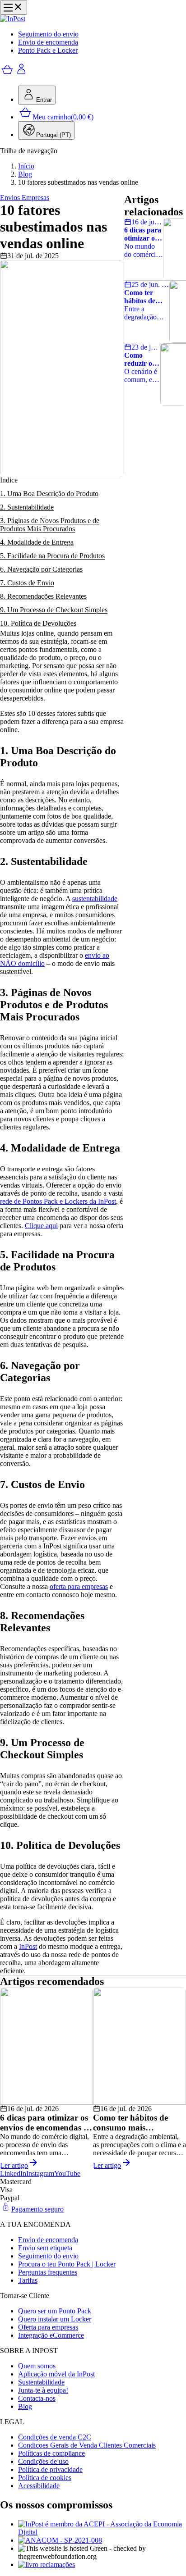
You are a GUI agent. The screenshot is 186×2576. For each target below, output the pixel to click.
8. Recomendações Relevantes (43, 596)
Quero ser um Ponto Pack (55, 2311)
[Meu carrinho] (7, 74)
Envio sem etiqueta (45, 2248)
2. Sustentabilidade (27, 507)
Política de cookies (45, 2478)
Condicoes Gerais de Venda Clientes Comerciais (87, 2445)
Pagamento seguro (37, 2209)
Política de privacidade (50, 2469)
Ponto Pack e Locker (48, 50)
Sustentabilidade (41, 2382)
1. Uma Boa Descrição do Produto (49, 494)
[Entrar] (22, 74)
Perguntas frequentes (48, 2272)
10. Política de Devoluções (38, 623)
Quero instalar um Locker (55, 2319)
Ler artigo (14, 2165)
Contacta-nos (37, 2398)
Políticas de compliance (51, 2453)
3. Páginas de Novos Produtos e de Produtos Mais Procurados (50, 525)
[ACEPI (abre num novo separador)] (102, 2528)
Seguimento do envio (48, 34)
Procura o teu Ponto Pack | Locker (67, 2264)
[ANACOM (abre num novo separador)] (102, 2540)
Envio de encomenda (48, 42)
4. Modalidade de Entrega (37, 542)
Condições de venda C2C (55, 2437)
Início (26, 166)
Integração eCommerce (51, 2335)
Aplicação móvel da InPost (56, 2374)
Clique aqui (41, 1226)
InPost (28, 1946)
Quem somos (37, 2366)
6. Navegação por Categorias (41, 569)
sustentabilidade (95, 899)
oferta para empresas (79, 1586)
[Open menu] (14, 7)
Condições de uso (43, 2461)
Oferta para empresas (48, 2327)
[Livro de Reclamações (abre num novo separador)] (102, 2565)
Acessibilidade (39, 2486)
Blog (25, 174)
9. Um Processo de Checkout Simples (54, 610)
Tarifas (28, 2280)
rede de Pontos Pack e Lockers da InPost (58, 1201)
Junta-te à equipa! (43, 2390)
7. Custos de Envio (27, 583)
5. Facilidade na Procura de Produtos (52, 556)
